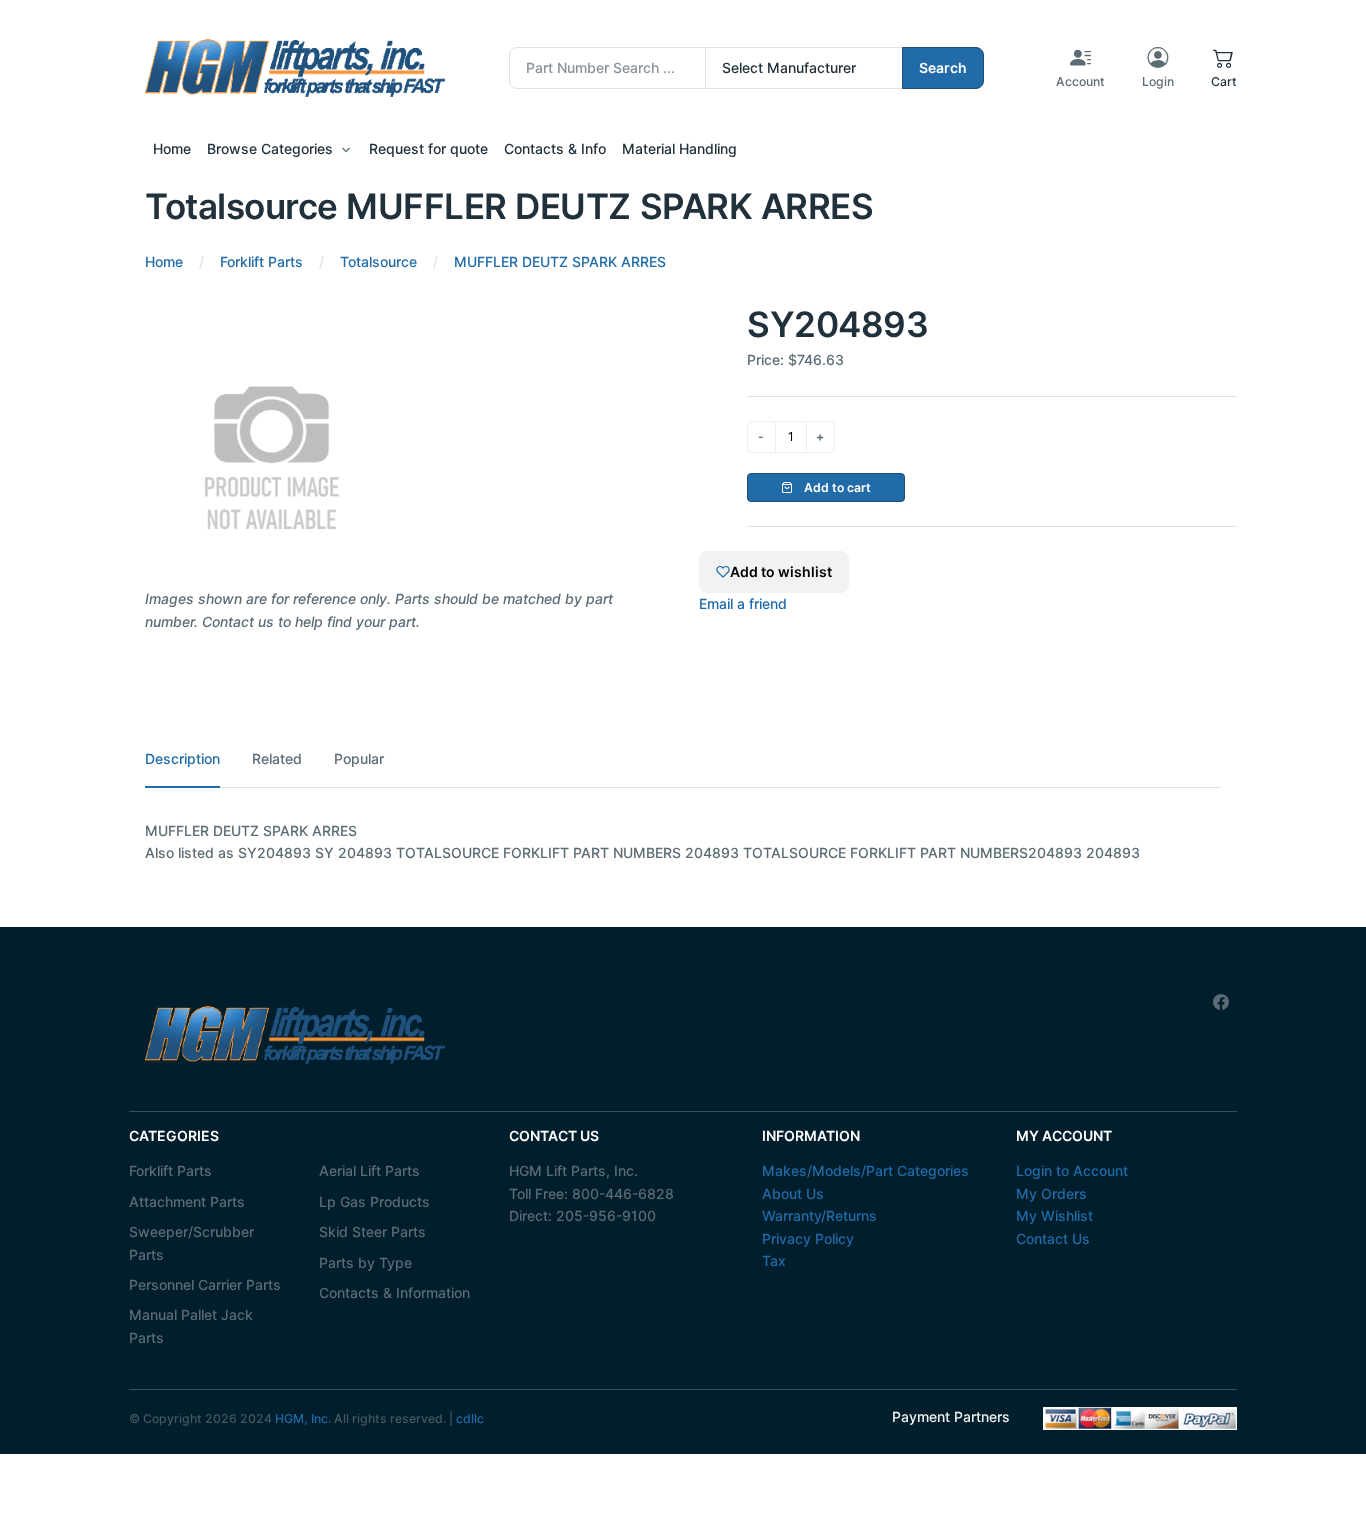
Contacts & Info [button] (555, 148)
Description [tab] (182, 758)
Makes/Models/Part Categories (865, 1170)
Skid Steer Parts (372, 1231)
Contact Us (1053, 1238)
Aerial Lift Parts (369, 1170)
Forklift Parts (170, 1170)
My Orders (1051, 1193)
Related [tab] (277, 758)
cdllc (470, 1418)
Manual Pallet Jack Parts (191, 1325)
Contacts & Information (394, 1292)
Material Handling (679, 148)
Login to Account (1072, 1170)
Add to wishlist (781, 571)
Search (943, 67)
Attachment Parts (187, 1201)
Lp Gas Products (374, 1201)
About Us (793, 1193)
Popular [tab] (359, 758)
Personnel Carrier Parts (205, 1284)
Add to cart (836, 487)
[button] (1224, 68)
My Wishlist (1054, 1215)
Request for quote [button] (428, 148)
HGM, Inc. (303, 1418)
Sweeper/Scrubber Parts (191, 1242)
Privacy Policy (808, 1238)
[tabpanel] (683, 842)
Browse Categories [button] (270, 148)
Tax (774, 1260)
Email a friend (743, 603)
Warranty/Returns (819, 1215)
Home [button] (172, 148)
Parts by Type (365, 1262)
